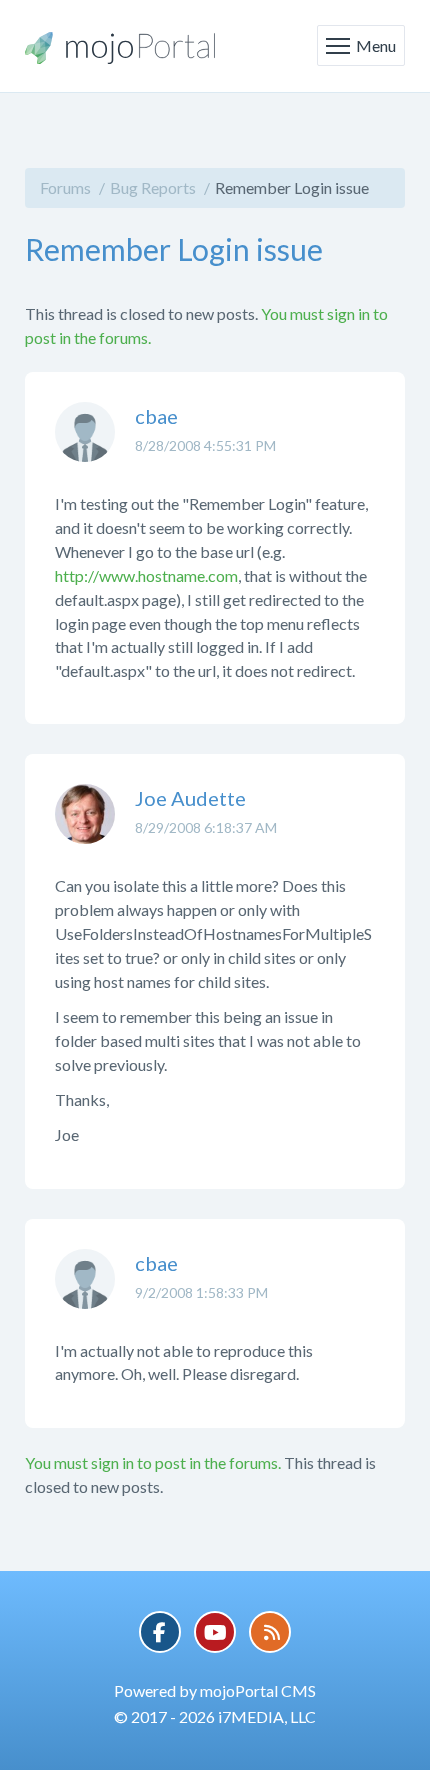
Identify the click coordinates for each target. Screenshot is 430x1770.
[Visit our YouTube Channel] (215, 1632)
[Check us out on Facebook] (160, 1632)
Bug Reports (153, 187)
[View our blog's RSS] (270, 1632)
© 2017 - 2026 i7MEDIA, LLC (215, 1716)
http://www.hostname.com (146, 575)
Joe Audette (190, 798)
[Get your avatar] (85, 447)
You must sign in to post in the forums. (153, 1462)
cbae (156, 416)
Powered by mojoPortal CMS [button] (215, 1690)
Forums (65, 187)
